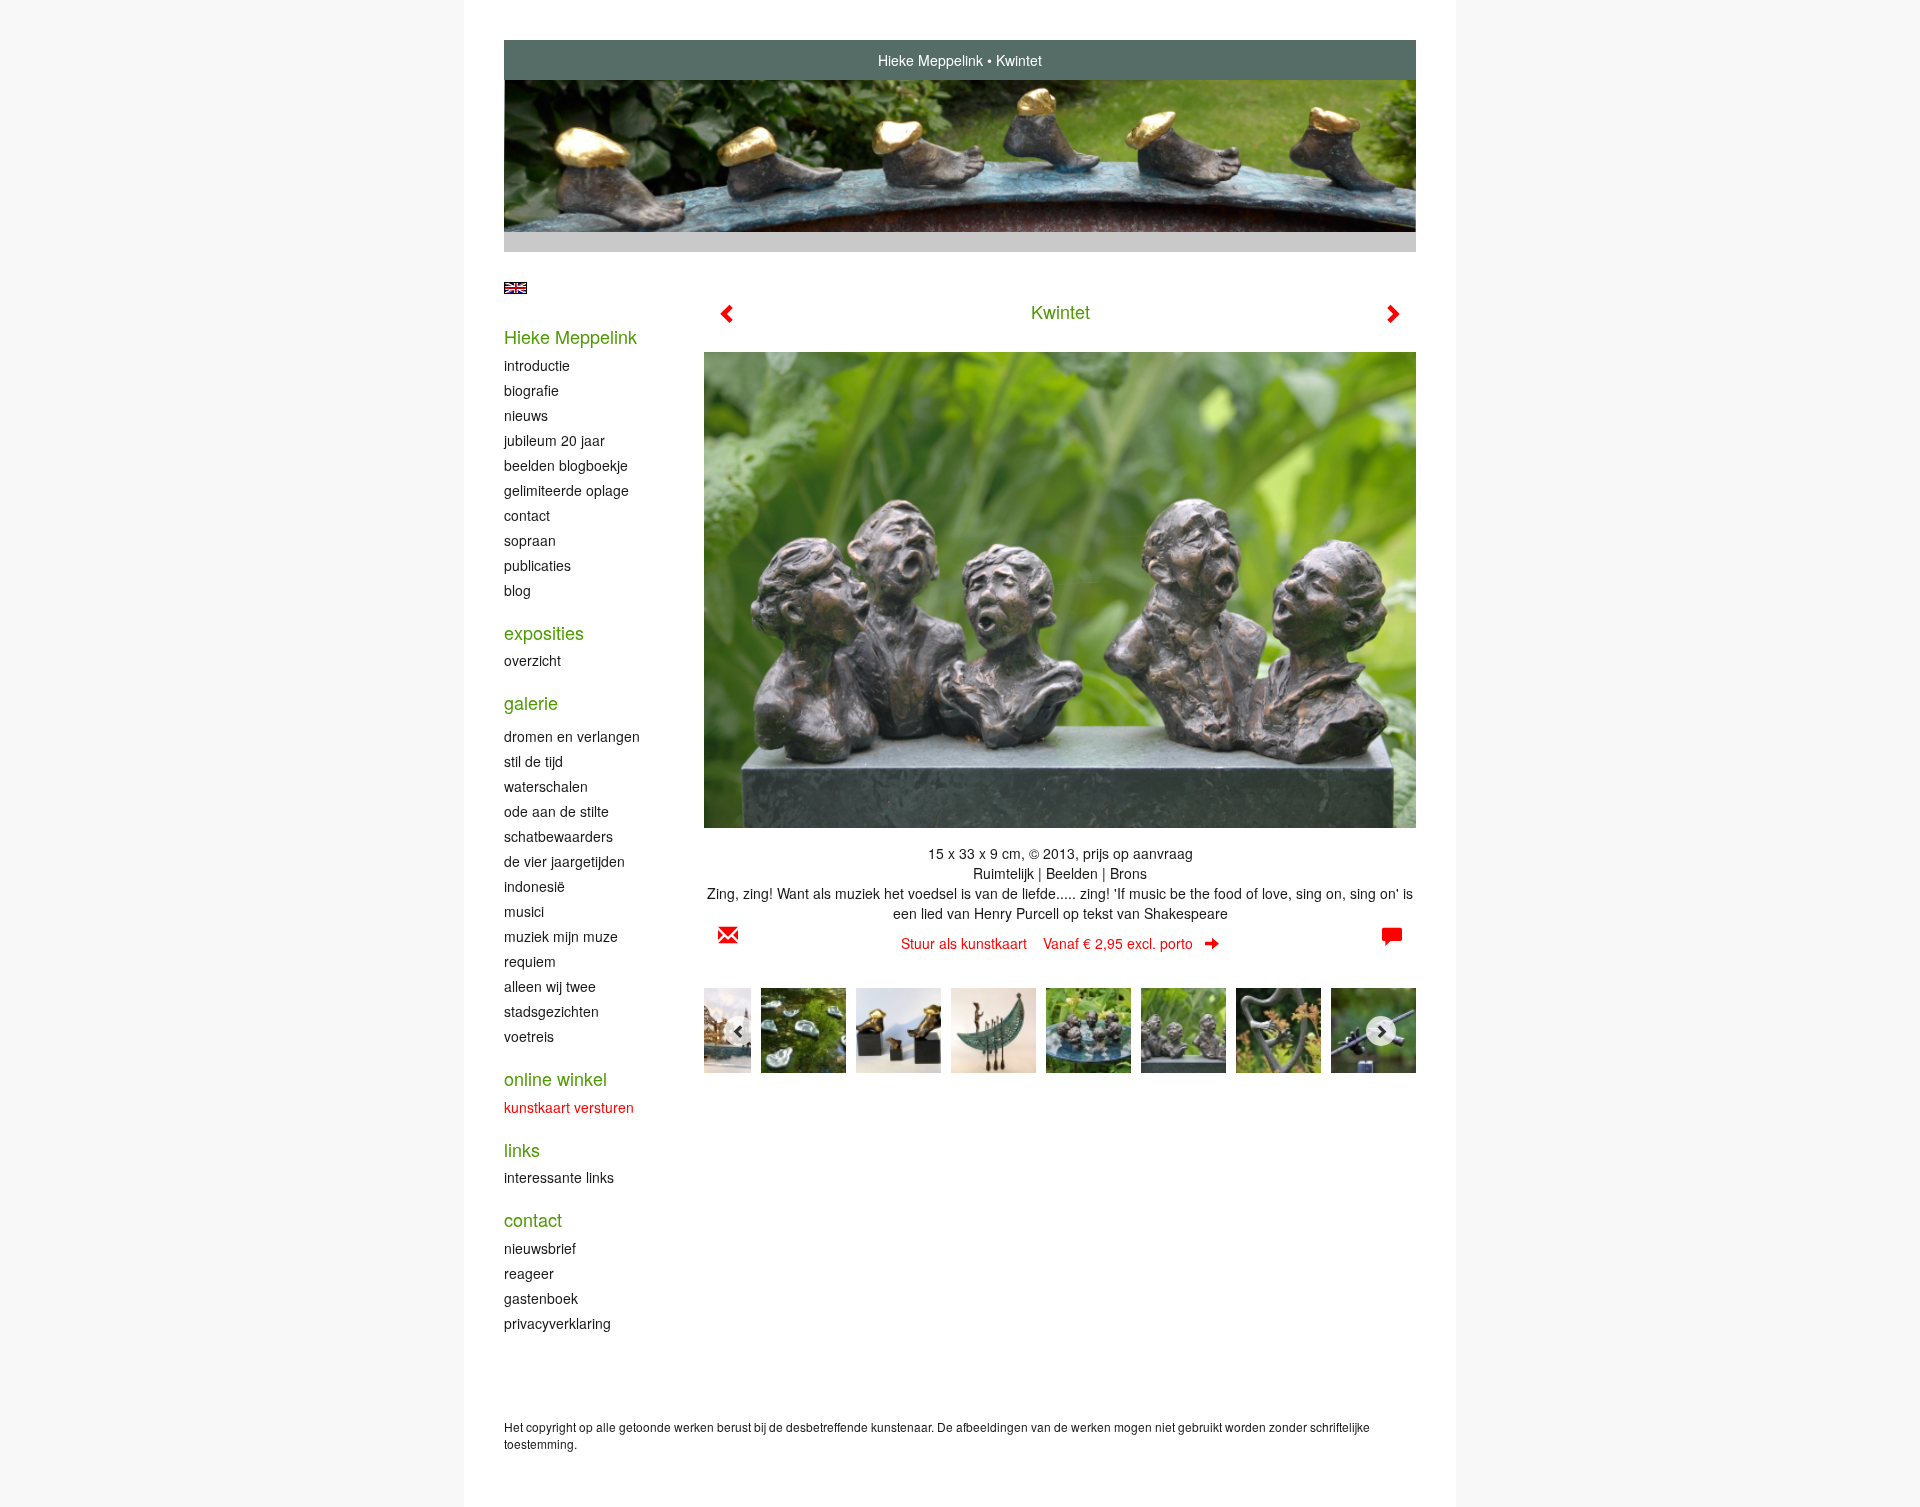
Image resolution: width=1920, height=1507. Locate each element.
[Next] (1381, 1031)
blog (517, 590)
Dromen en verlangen (572, 736)
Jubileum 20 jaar (554, 440)
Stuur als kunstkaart (1047, 943)
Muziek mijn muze (561, 936)
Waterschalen (546, 786)
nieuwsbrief (540, 1248)
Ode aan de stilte (556, 811)
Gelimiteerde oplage (566, 490)
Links (522, 1149)
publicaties (537, 565)
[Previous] (739, 1031)
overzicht (532, 660)
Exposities (544, 632)
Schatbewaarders (558, 836)
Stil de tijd (533, 761)
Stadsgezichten (551, 1011)
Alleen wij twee (550, 986)
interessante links (559, 1177)
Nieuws (526, 415)
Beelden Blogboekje (566, 465)
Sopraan (530, 540)
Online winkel (555, 1078)
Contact (527, 515)
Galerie (531, 702)
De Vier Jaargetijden (564, 861)
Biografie (531, 390)
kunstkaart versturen (569, 1107)
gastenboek (541, 1298)
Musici (524, 911)
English (515, 288)
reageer (529, 1273)
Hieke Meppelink (930, 60)
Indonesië (534, 886)
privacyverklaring (557, 1323)
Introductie (537, 365)
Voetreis (529, 1036)
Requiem (530, 961)
